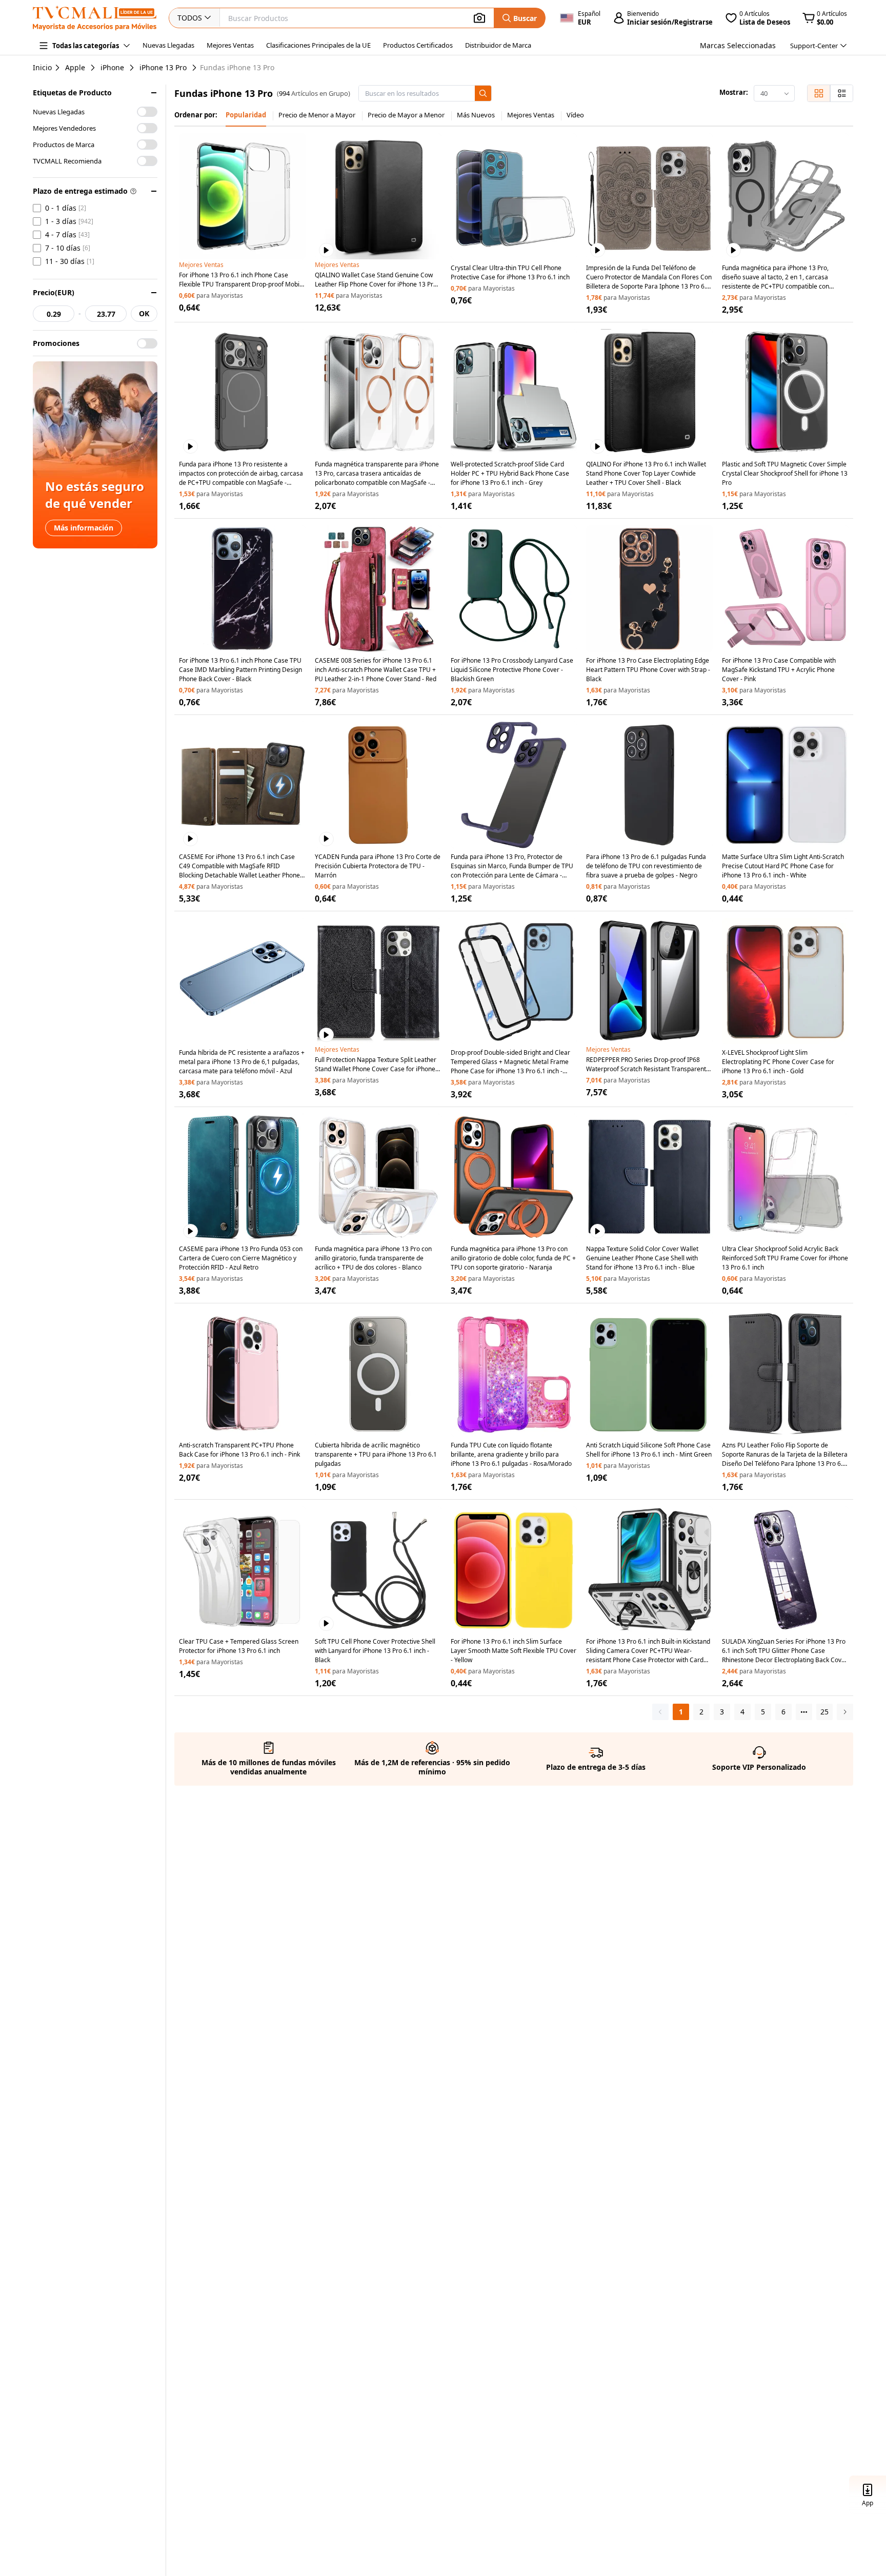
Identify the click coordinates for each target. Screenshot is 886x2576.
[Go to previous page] (660, 1712)
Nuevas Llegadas (168, 45)
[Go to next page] (845, 1712)
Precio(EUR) (54, 292)
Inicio (42, 67)
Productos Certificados (418, 45)
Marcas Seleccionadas (738, 45)
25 (824, 1712)
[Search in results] (483, 93)
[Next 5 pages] (804, 1712)
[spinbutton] (54, 314)
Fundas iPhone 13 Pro (237, 68)
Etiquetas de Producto (72, 93)
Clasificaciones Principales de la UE (318, 45)
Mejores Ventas (230, 45)
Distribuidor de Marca (498, 45)
